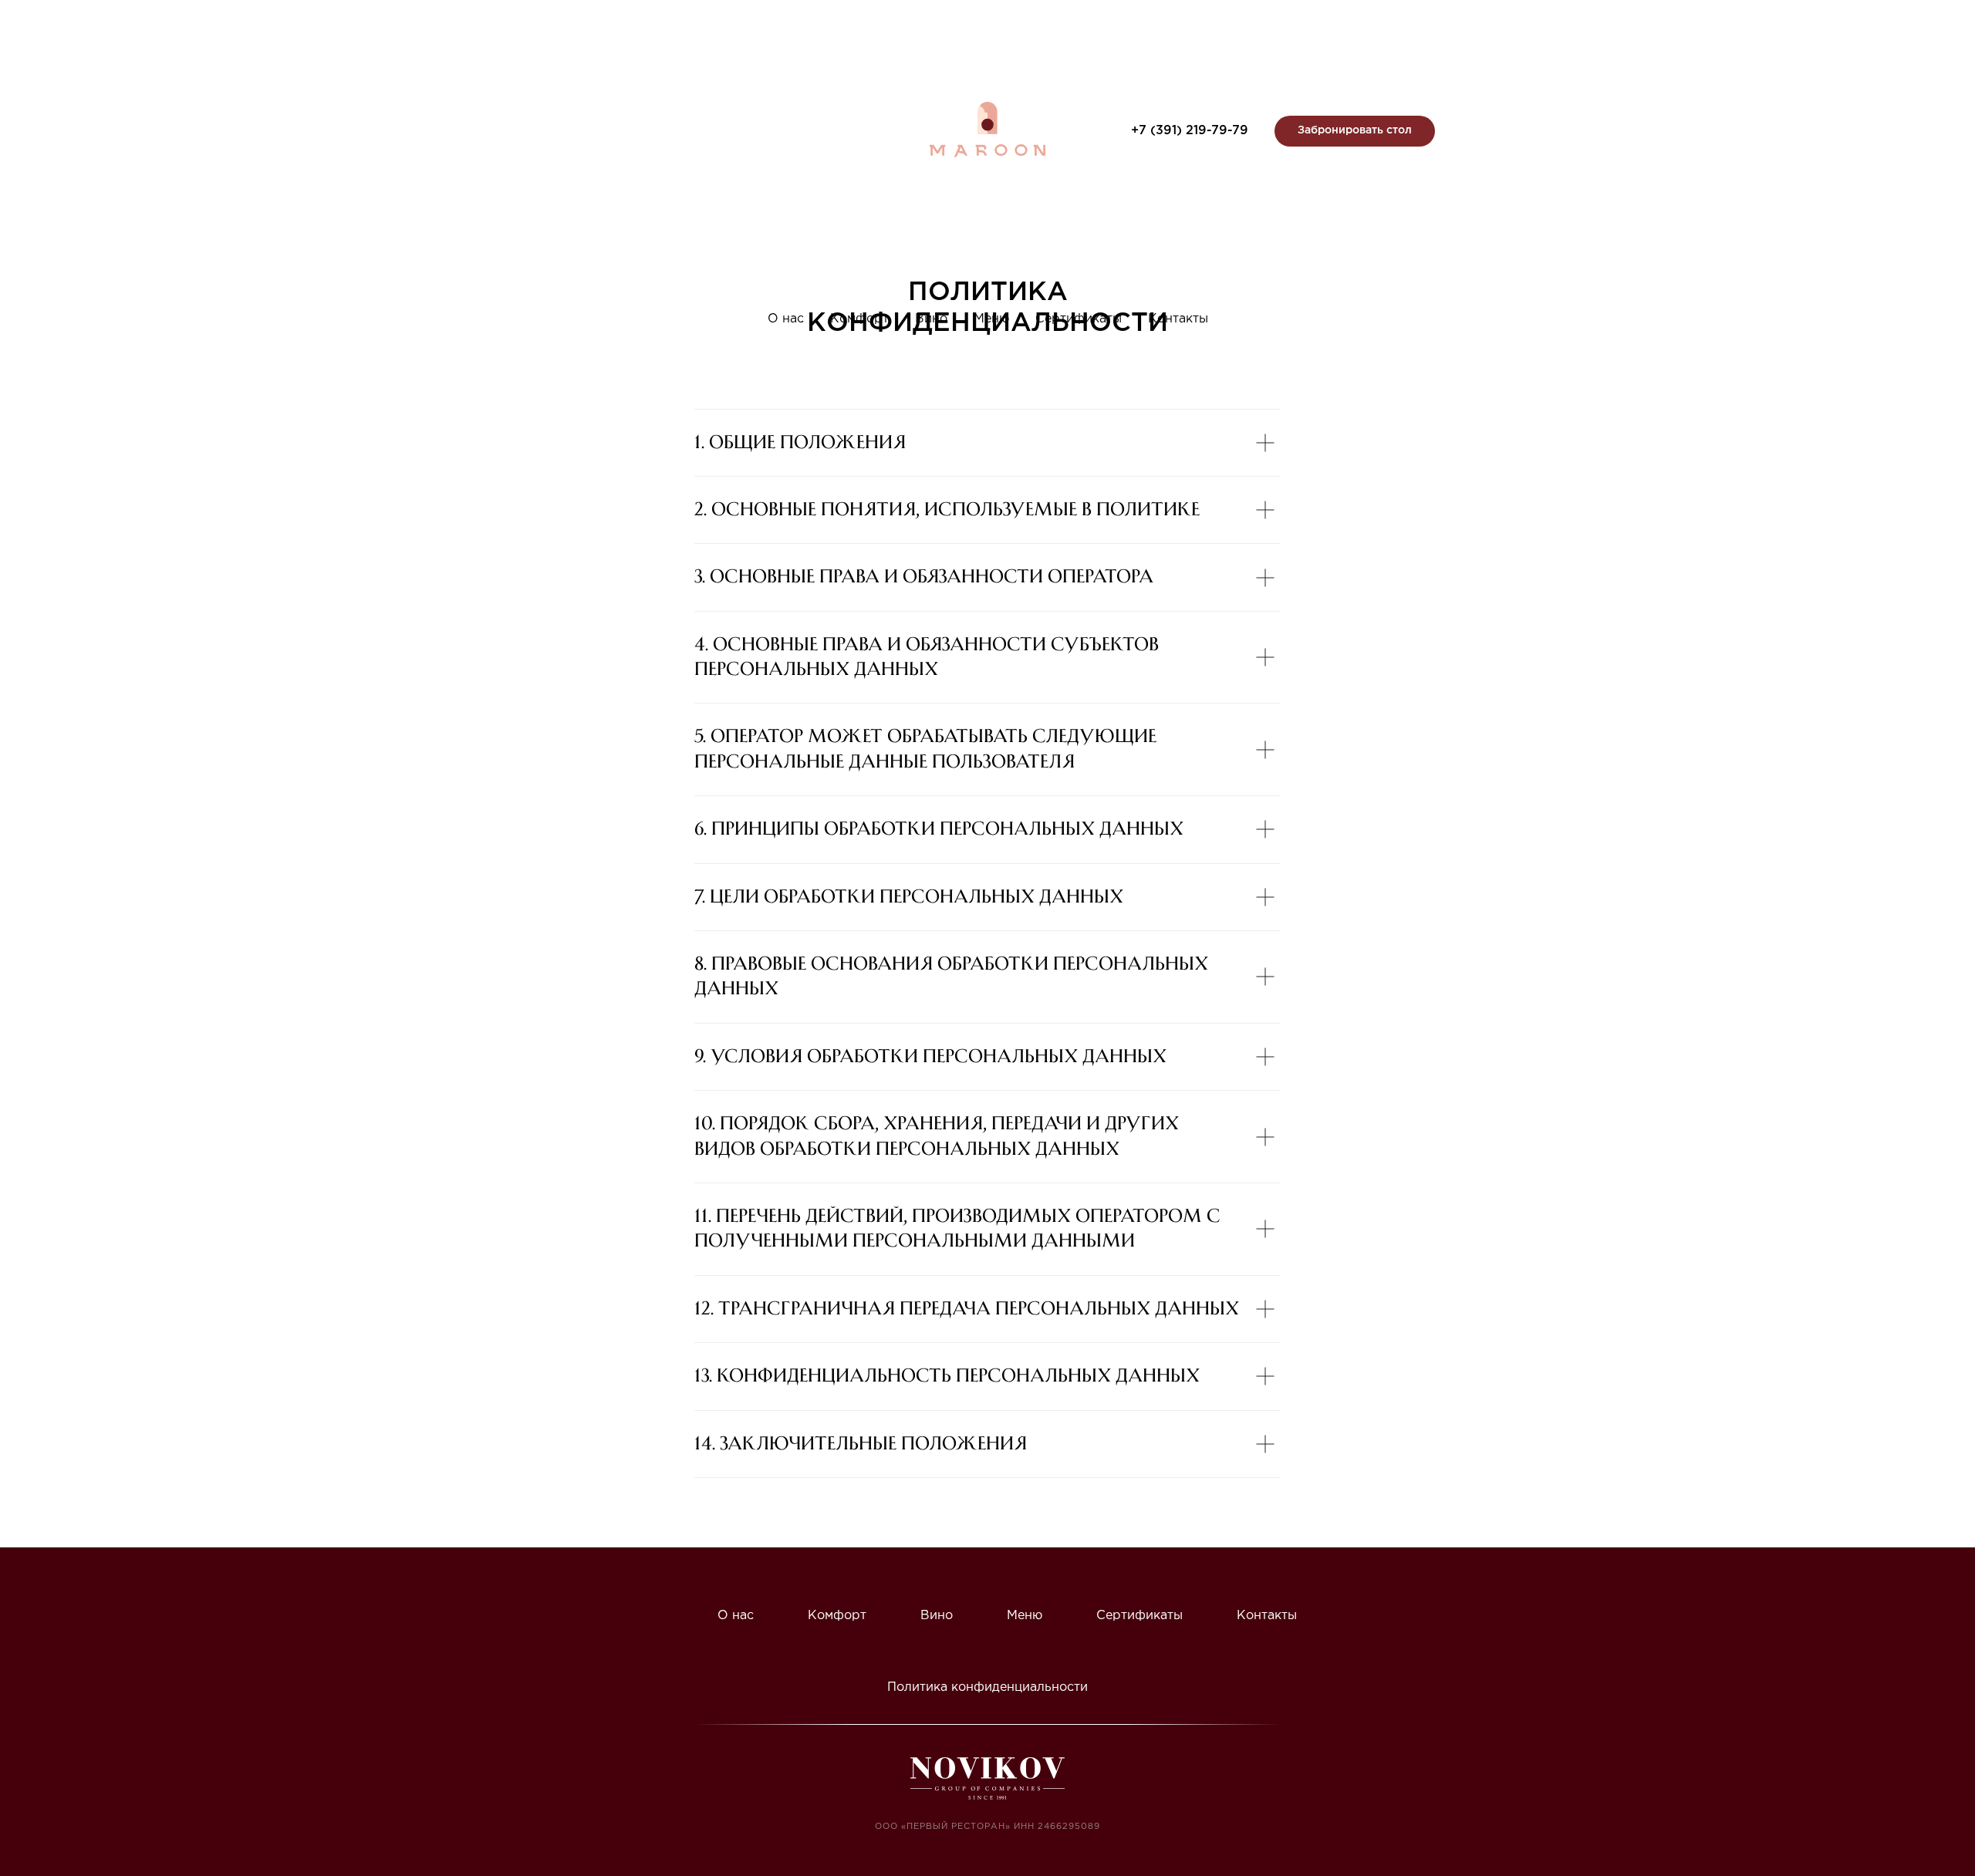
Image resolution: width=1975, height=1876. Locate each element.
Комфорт (859, 319)
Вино (931, 319)
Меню (991, 319)
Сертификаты (1079, 319)
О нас (786, 319)
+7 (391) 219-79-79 (1190, 131)
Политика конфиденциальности (987, 1687)
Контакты (1178, 319)
